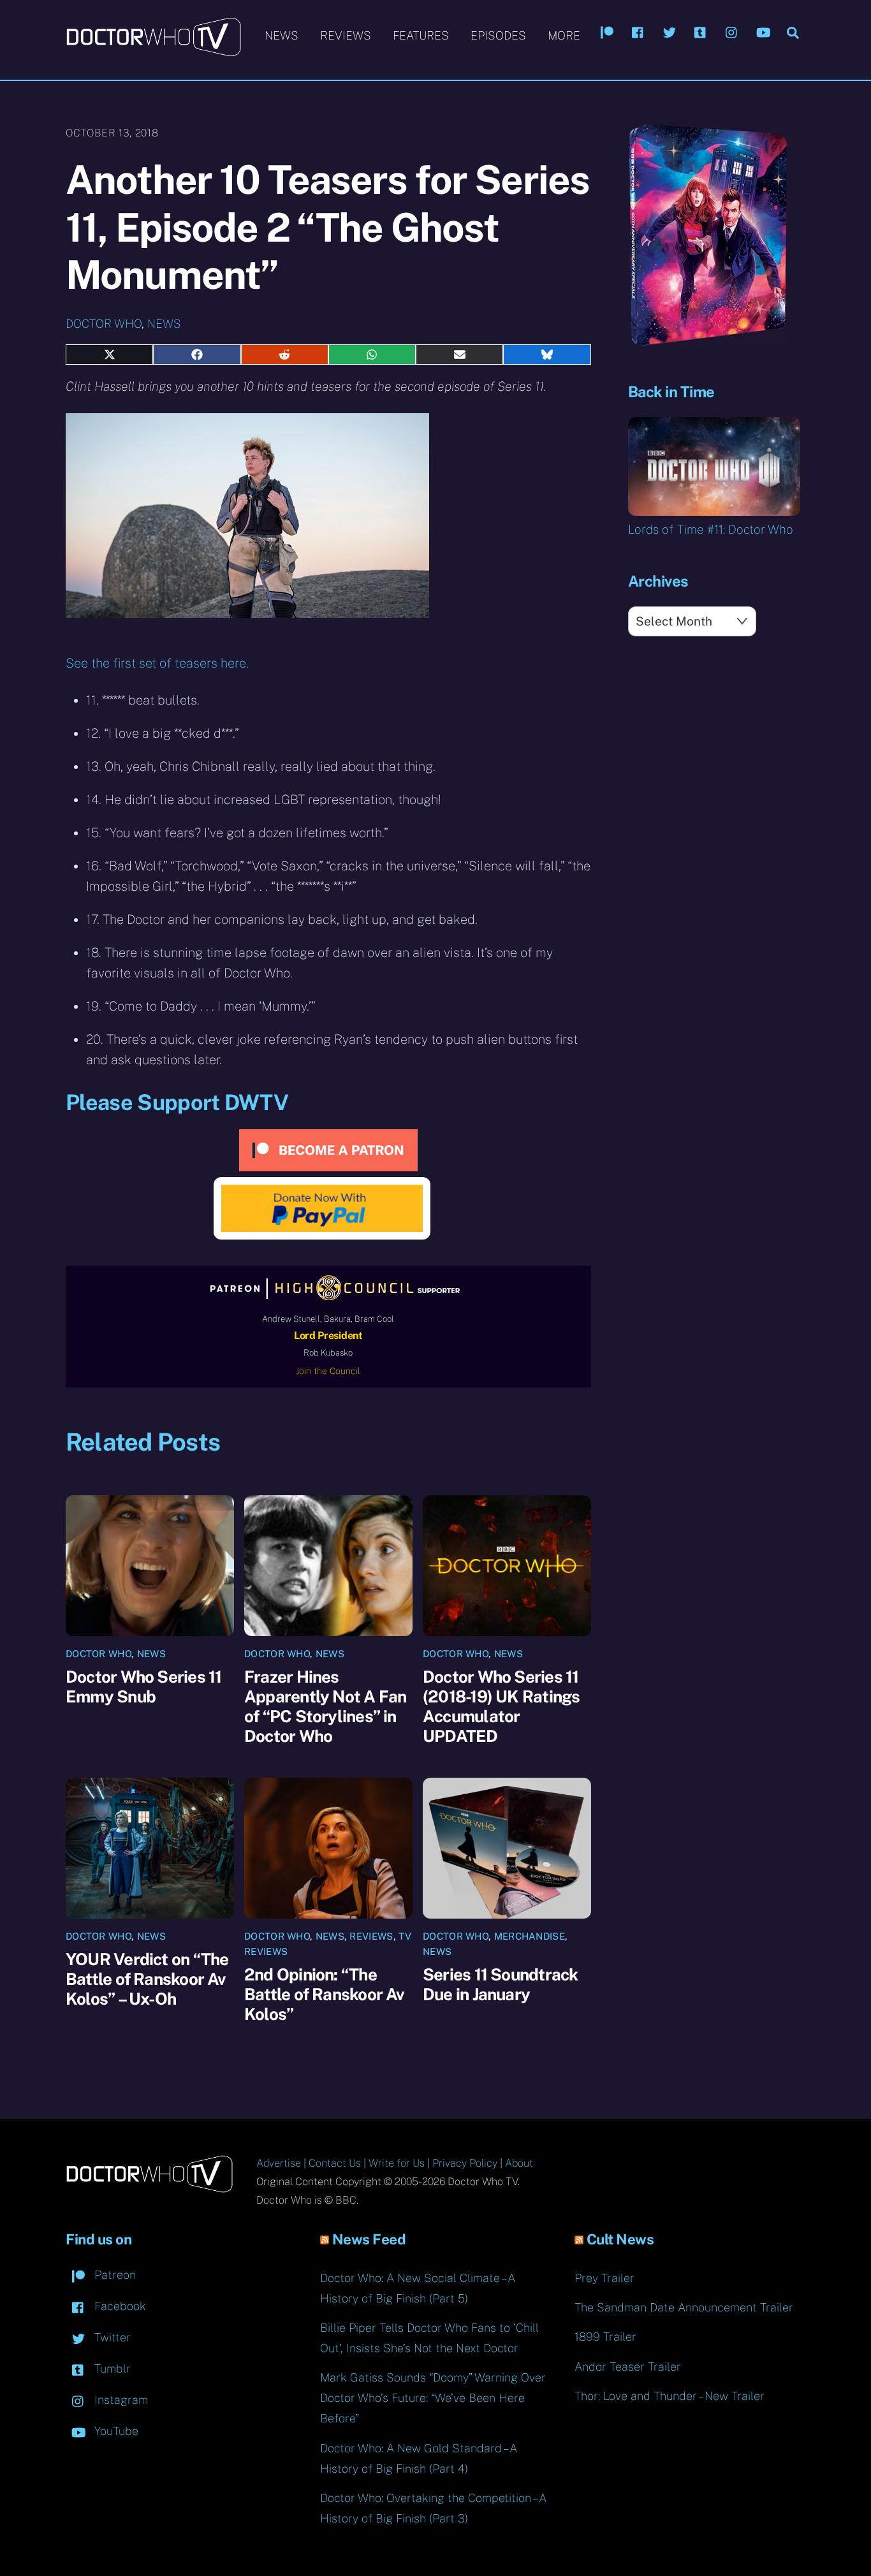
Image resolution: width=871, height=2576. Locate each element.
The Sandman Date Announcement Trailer (684, 2307)
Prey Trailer (604, 2278)
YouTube (115, 2431)
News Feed (369, 2239)
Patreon (113, 2275)
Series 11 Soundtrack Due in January (500, 1984)
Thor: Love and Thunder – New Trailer (670, 2396)
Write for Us (397, 2163)
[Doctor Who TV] (153, 50)
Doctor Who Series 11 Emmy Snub (143, 1687)
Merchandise (530, 1936)
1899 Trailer (605, 2337)
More (564, 35)
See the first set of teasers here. (157, 663)
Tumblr (111, 2368)
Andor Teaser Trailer (628, 2367)
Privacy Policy (465, 2163)
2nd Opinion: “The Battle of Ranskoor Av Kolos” (325, 1994)
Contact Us (335, 2163)
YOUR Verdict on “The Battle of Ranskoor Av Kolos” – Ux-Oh (147, 1979)
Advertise (279, 2163)
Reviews (346, 35)
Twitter (111, 2337)
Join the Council (328, 1371)
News (282, 35)
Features (421, 35)
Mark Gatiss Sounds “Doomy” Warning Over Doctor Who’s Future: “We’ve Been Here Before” (433, 2398)
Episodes (498, 35)
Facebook (119, 2306)
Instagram (120, 2400)
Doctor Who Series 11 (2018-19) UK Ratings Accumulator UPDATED (501, 1706)
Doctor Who (104, 324)
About (519, 2163)
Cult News (620, 2239)
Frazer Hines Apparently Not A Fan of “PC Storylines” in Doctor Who (325, 1706)
